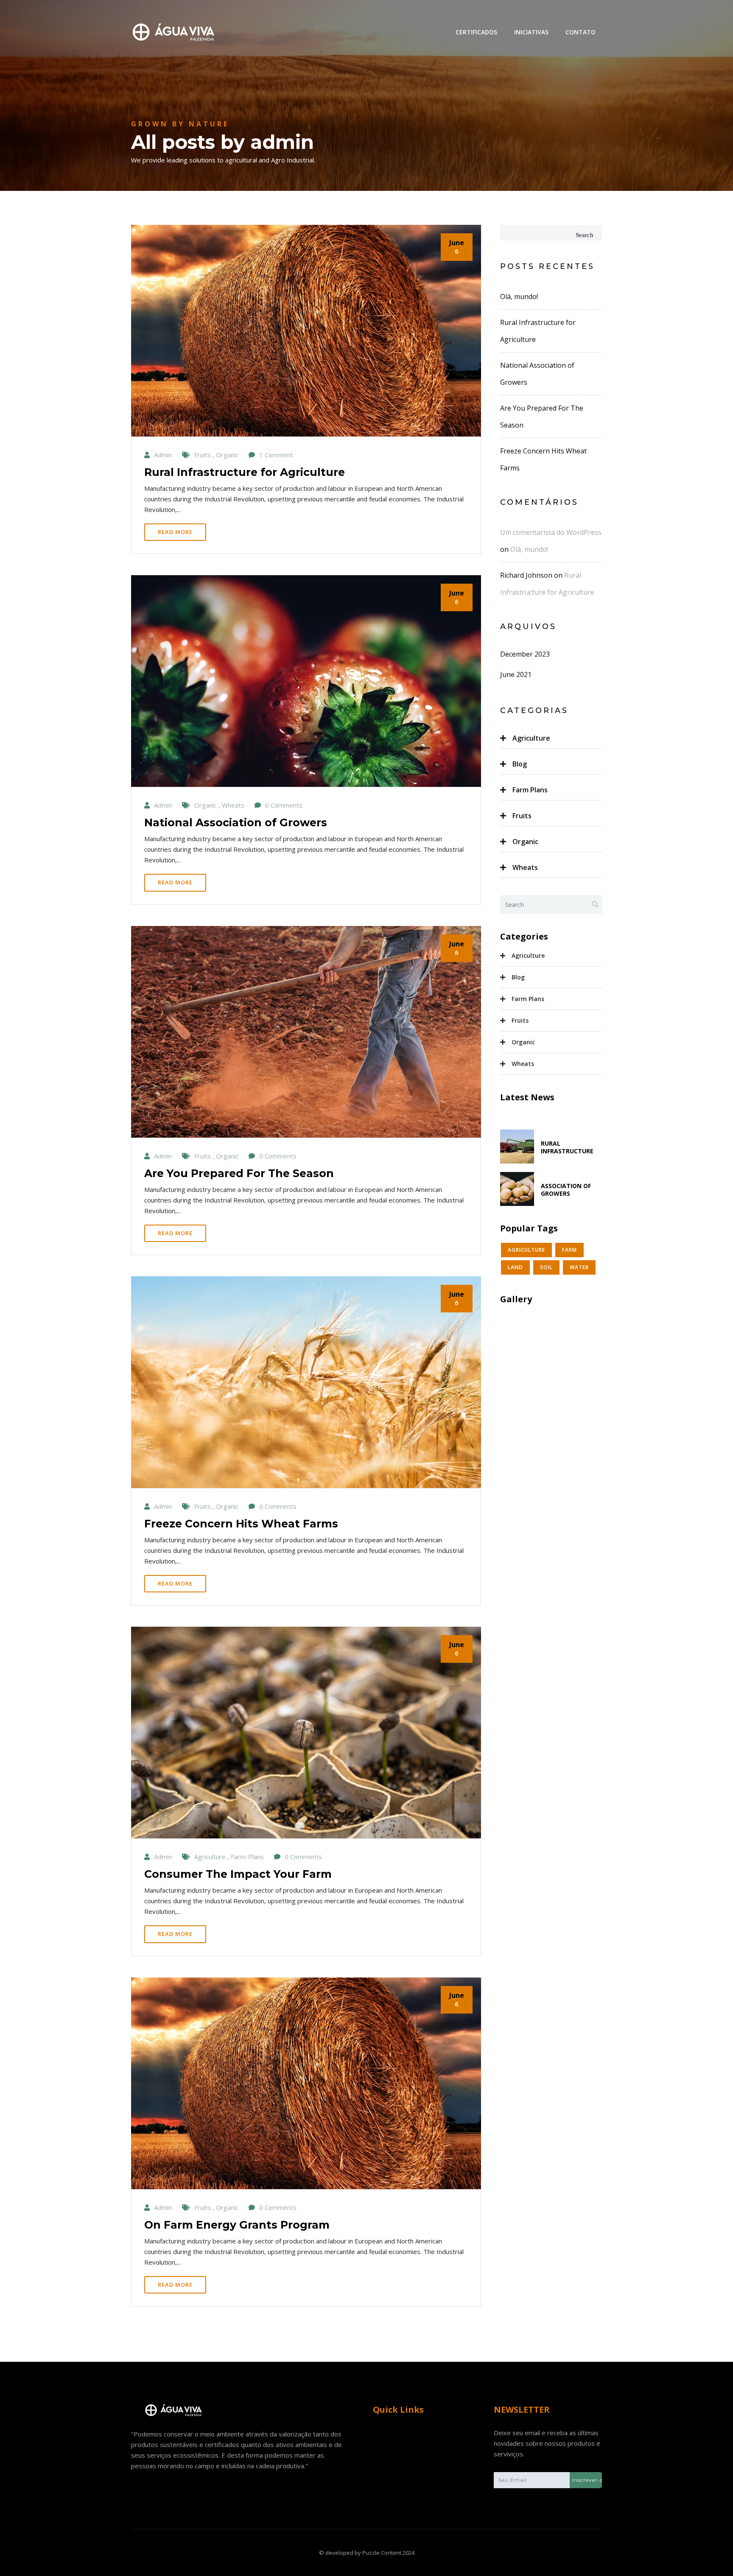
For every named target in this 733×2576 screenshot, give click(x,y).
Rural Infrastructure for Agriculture (245, 472)
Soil (546, 1267)
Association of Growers (566, 1190)
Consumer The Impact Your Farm (238, 1874)
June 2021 (516, 674)
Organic (525, 842)
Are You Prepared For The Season (239, 1173)
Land (515, 1267)
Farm (569, 1250)
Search (585, 235)
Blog (520, 764)
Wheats (525, 867)
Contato (581, 32)
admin (163, 455)
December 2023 (525, 654)
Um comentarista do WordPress (551, 532)
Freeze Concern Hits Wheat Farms (241, 1524)
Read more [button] (175, 532)
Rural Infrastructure (567, 1147)
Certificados (476, 32)
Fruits (522, 816)
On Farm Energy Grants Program (237, 2225)
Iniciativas (531, 32)
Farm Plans (530, 790)
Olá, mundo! (519, 296)
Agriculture (531, 738)
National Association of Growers (236, 822)
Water (579, 1267)
